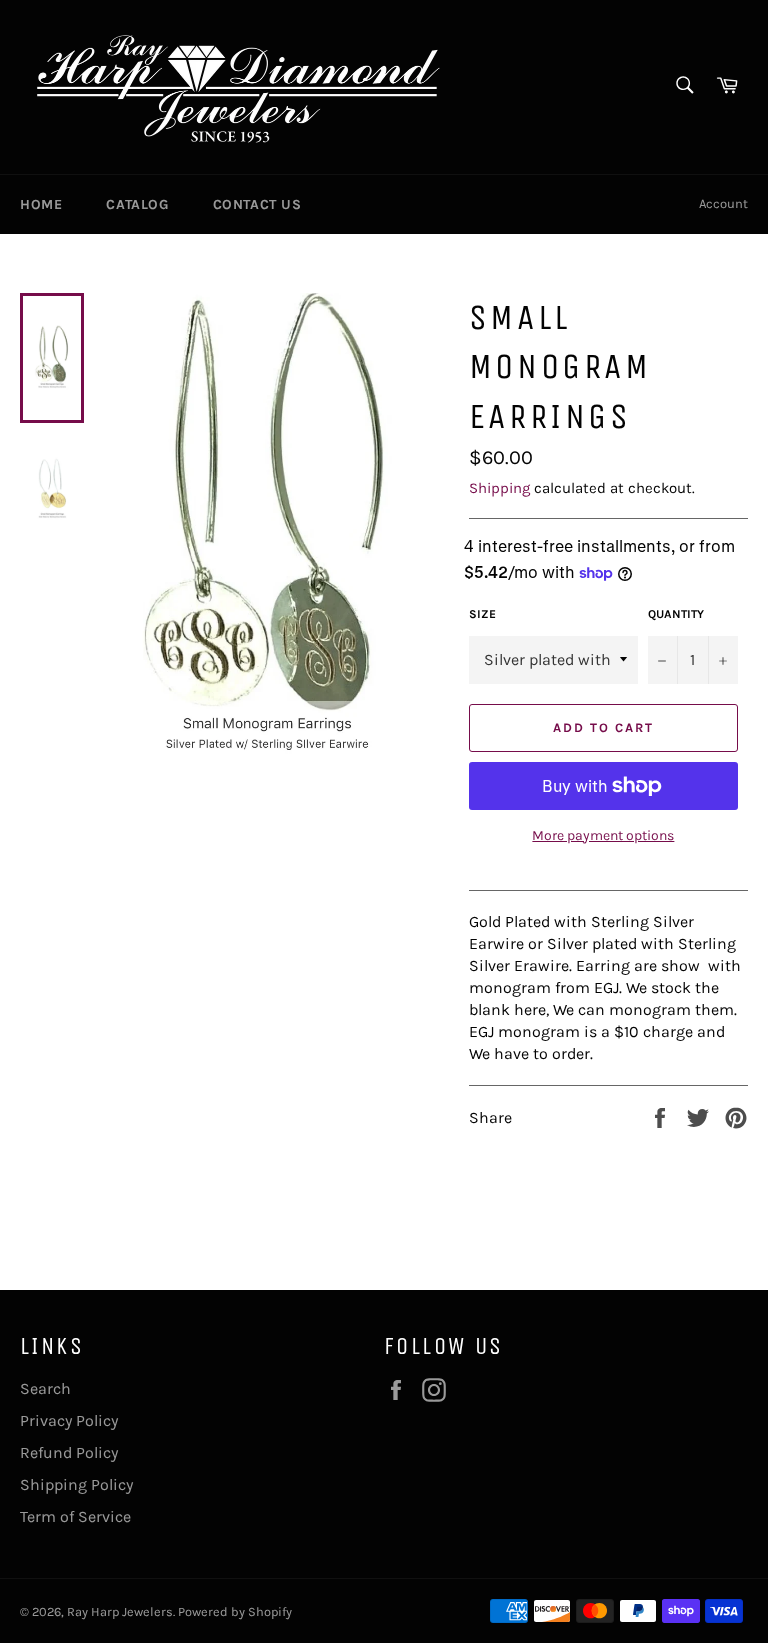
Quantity (676, 614)
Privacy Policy (69, 1420)
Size (482, 614)
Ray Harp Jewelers (120, 1611)
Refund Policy (69, 1452)
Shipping (499, 488)
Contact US (257, 204)
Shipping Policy (76, 1484)
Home (41, 204)
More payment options (603, 835)
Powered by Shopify (235, 1611)
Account (723, 203)
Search (45, 1388)
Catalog (137, 204)
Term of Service (75, 1516)
